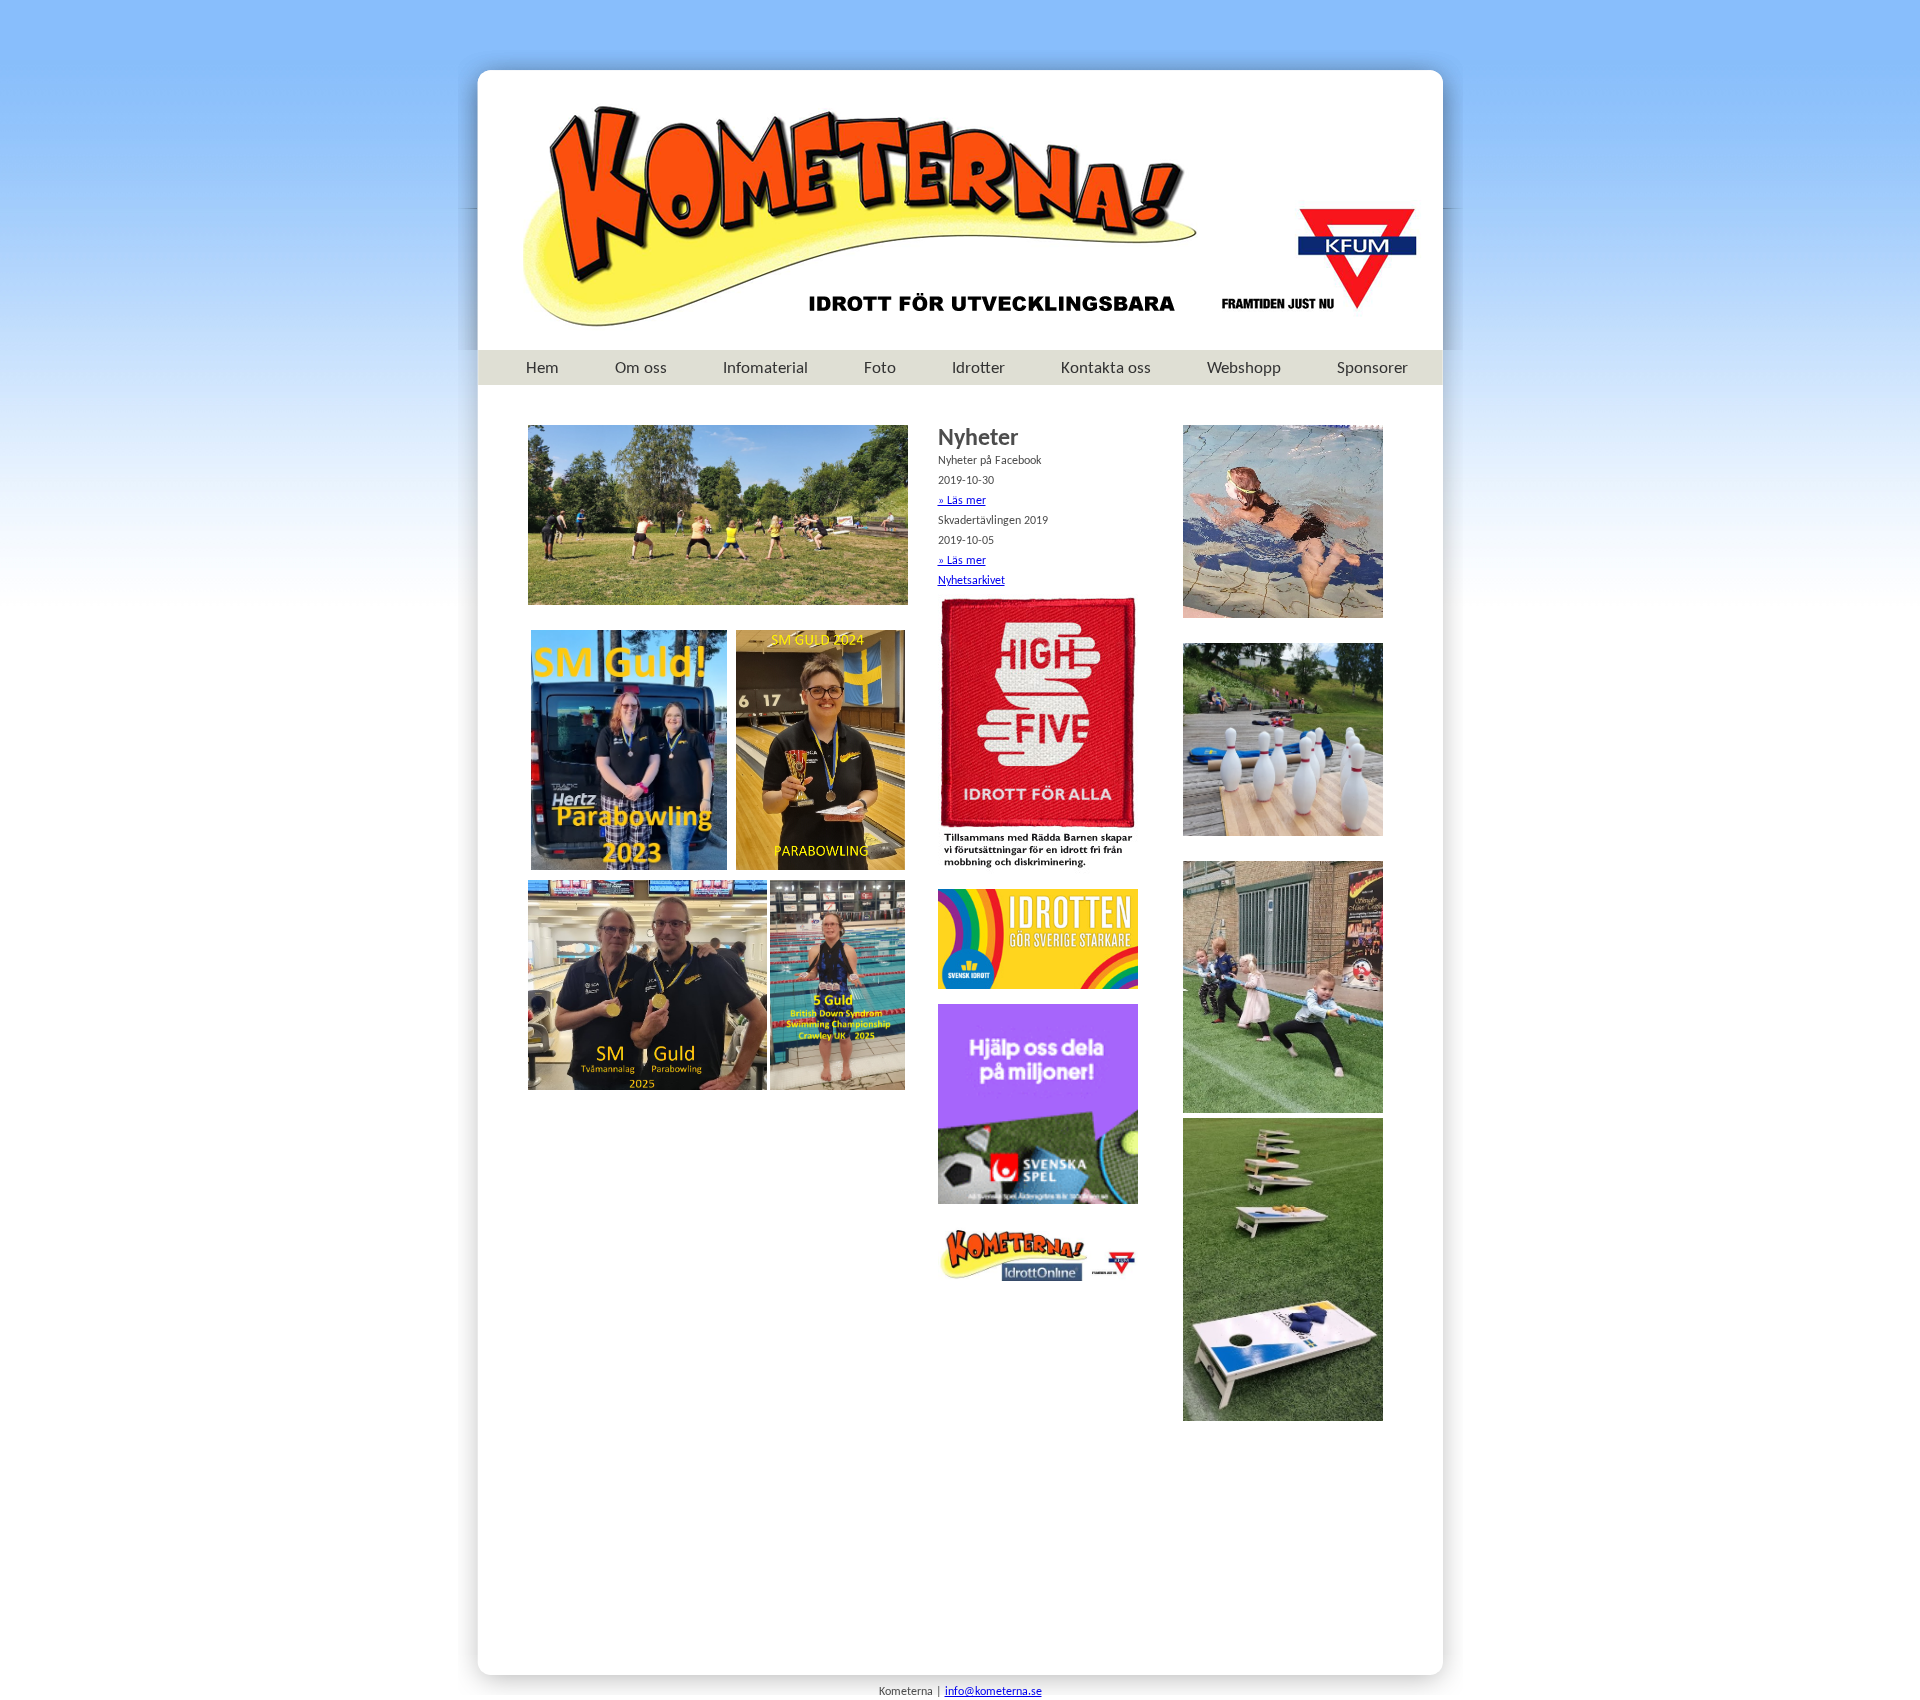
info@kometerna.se (993, 1692)
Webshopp (1244, 368)
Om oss (641, 368)
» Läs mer (962, 501)
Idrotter (978, 368)
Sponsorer (1372, 368)
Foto (880, 368)
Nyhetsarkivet (971, 581)
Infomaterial (765, 368)
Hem (542, 368)
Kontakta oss (1106, 368)
